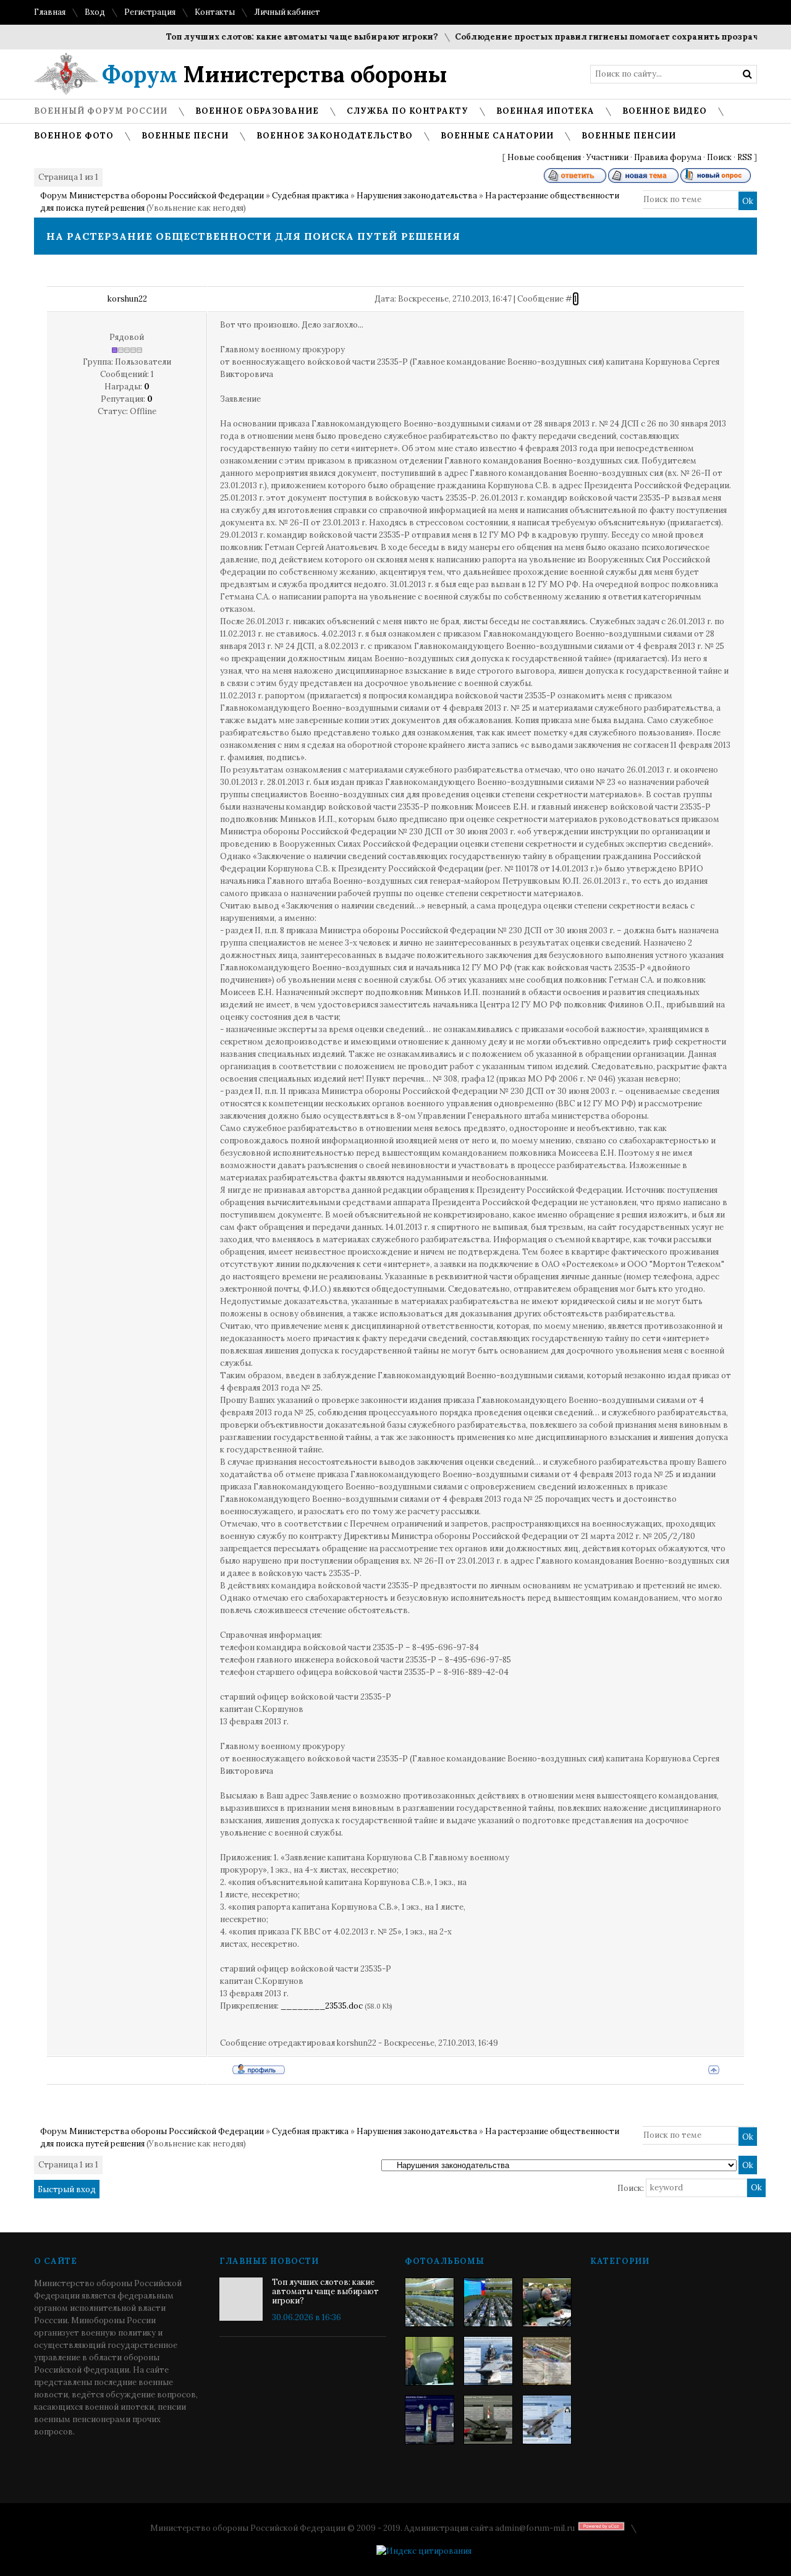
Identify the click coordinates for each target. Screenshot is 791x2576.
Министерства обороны (275, 74)
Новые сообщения (544, 157)
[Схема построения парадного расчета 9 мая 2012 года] (547, 2361)
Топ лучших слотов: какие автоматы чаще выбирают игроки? (269, 37)
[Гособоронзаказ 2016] (429, 2361)
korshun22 (127, 299)
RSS (745, 157)
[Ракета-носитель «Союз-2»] (429, 2420)
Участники (607, 157)
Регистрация (150, 12)
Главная (50, 12)
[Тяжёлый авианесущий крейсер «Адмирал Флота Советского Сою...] (488, 2361)
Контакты (215, 12)
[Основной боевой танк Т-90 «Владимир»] (488, 2420)
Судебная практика (310, 196)
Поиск (719, 157)
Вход (95, 12)
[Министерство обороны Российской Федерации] (429, 2302)
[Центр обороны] (488, 2302)
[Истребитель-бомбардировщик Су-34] (547, 2420)
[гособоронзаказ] (547, 2302)
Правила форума (668, 157)
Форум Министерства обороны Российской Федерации (152, 196)
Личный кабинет (287, 12)
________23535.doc (322, 2006)
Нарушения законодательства (417, 196)
